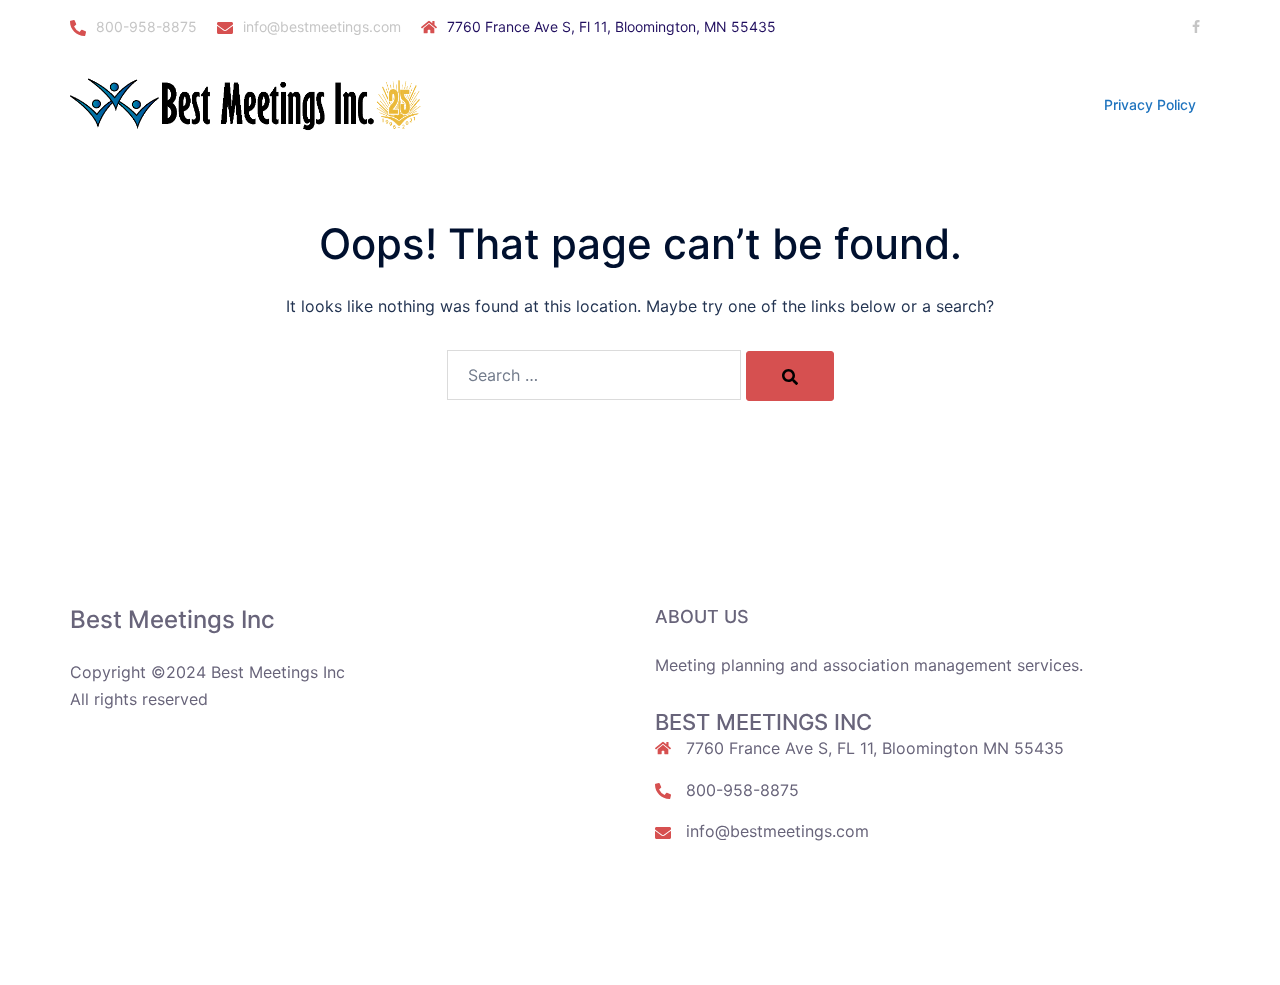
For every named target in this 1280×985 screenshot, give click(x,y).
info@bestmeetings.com (322, 26)
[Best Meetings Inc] (250, 103)
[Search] (790, 376)
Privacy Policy (1150, 104)
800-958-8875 (146, 26)
